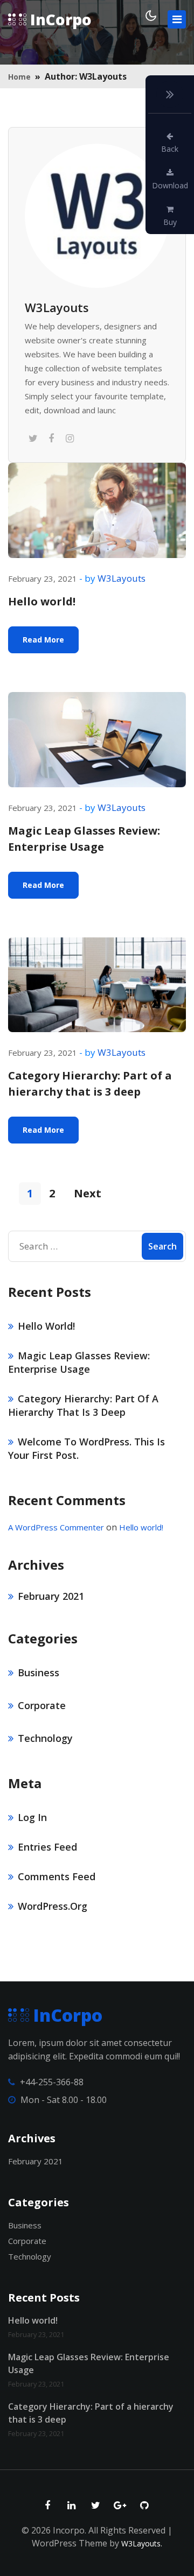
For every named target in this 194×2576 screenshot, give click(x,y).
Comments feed (57, 1876)
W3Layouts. (142, 2543)
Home (19, 77)
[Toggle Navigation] (177, 19)
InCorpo (59, 19)
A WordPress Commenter (56, 1527)
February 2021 (51, 1596)
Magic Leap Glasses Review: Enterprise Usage (84, 839)
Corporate (42, 1705)
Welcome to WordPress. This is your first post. (86, 1448)
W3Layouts (57, 308)
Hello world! (42, 601)
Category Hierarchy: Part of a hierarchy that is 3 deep (90, 1084)
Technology (45, 1738)
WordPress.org (53, 1906)
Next (88, 1193)
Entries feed (47, 1847)
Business (39, 1672)
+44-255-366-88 (52, 2082)
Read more (43, 640)
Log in (32, 1817)
